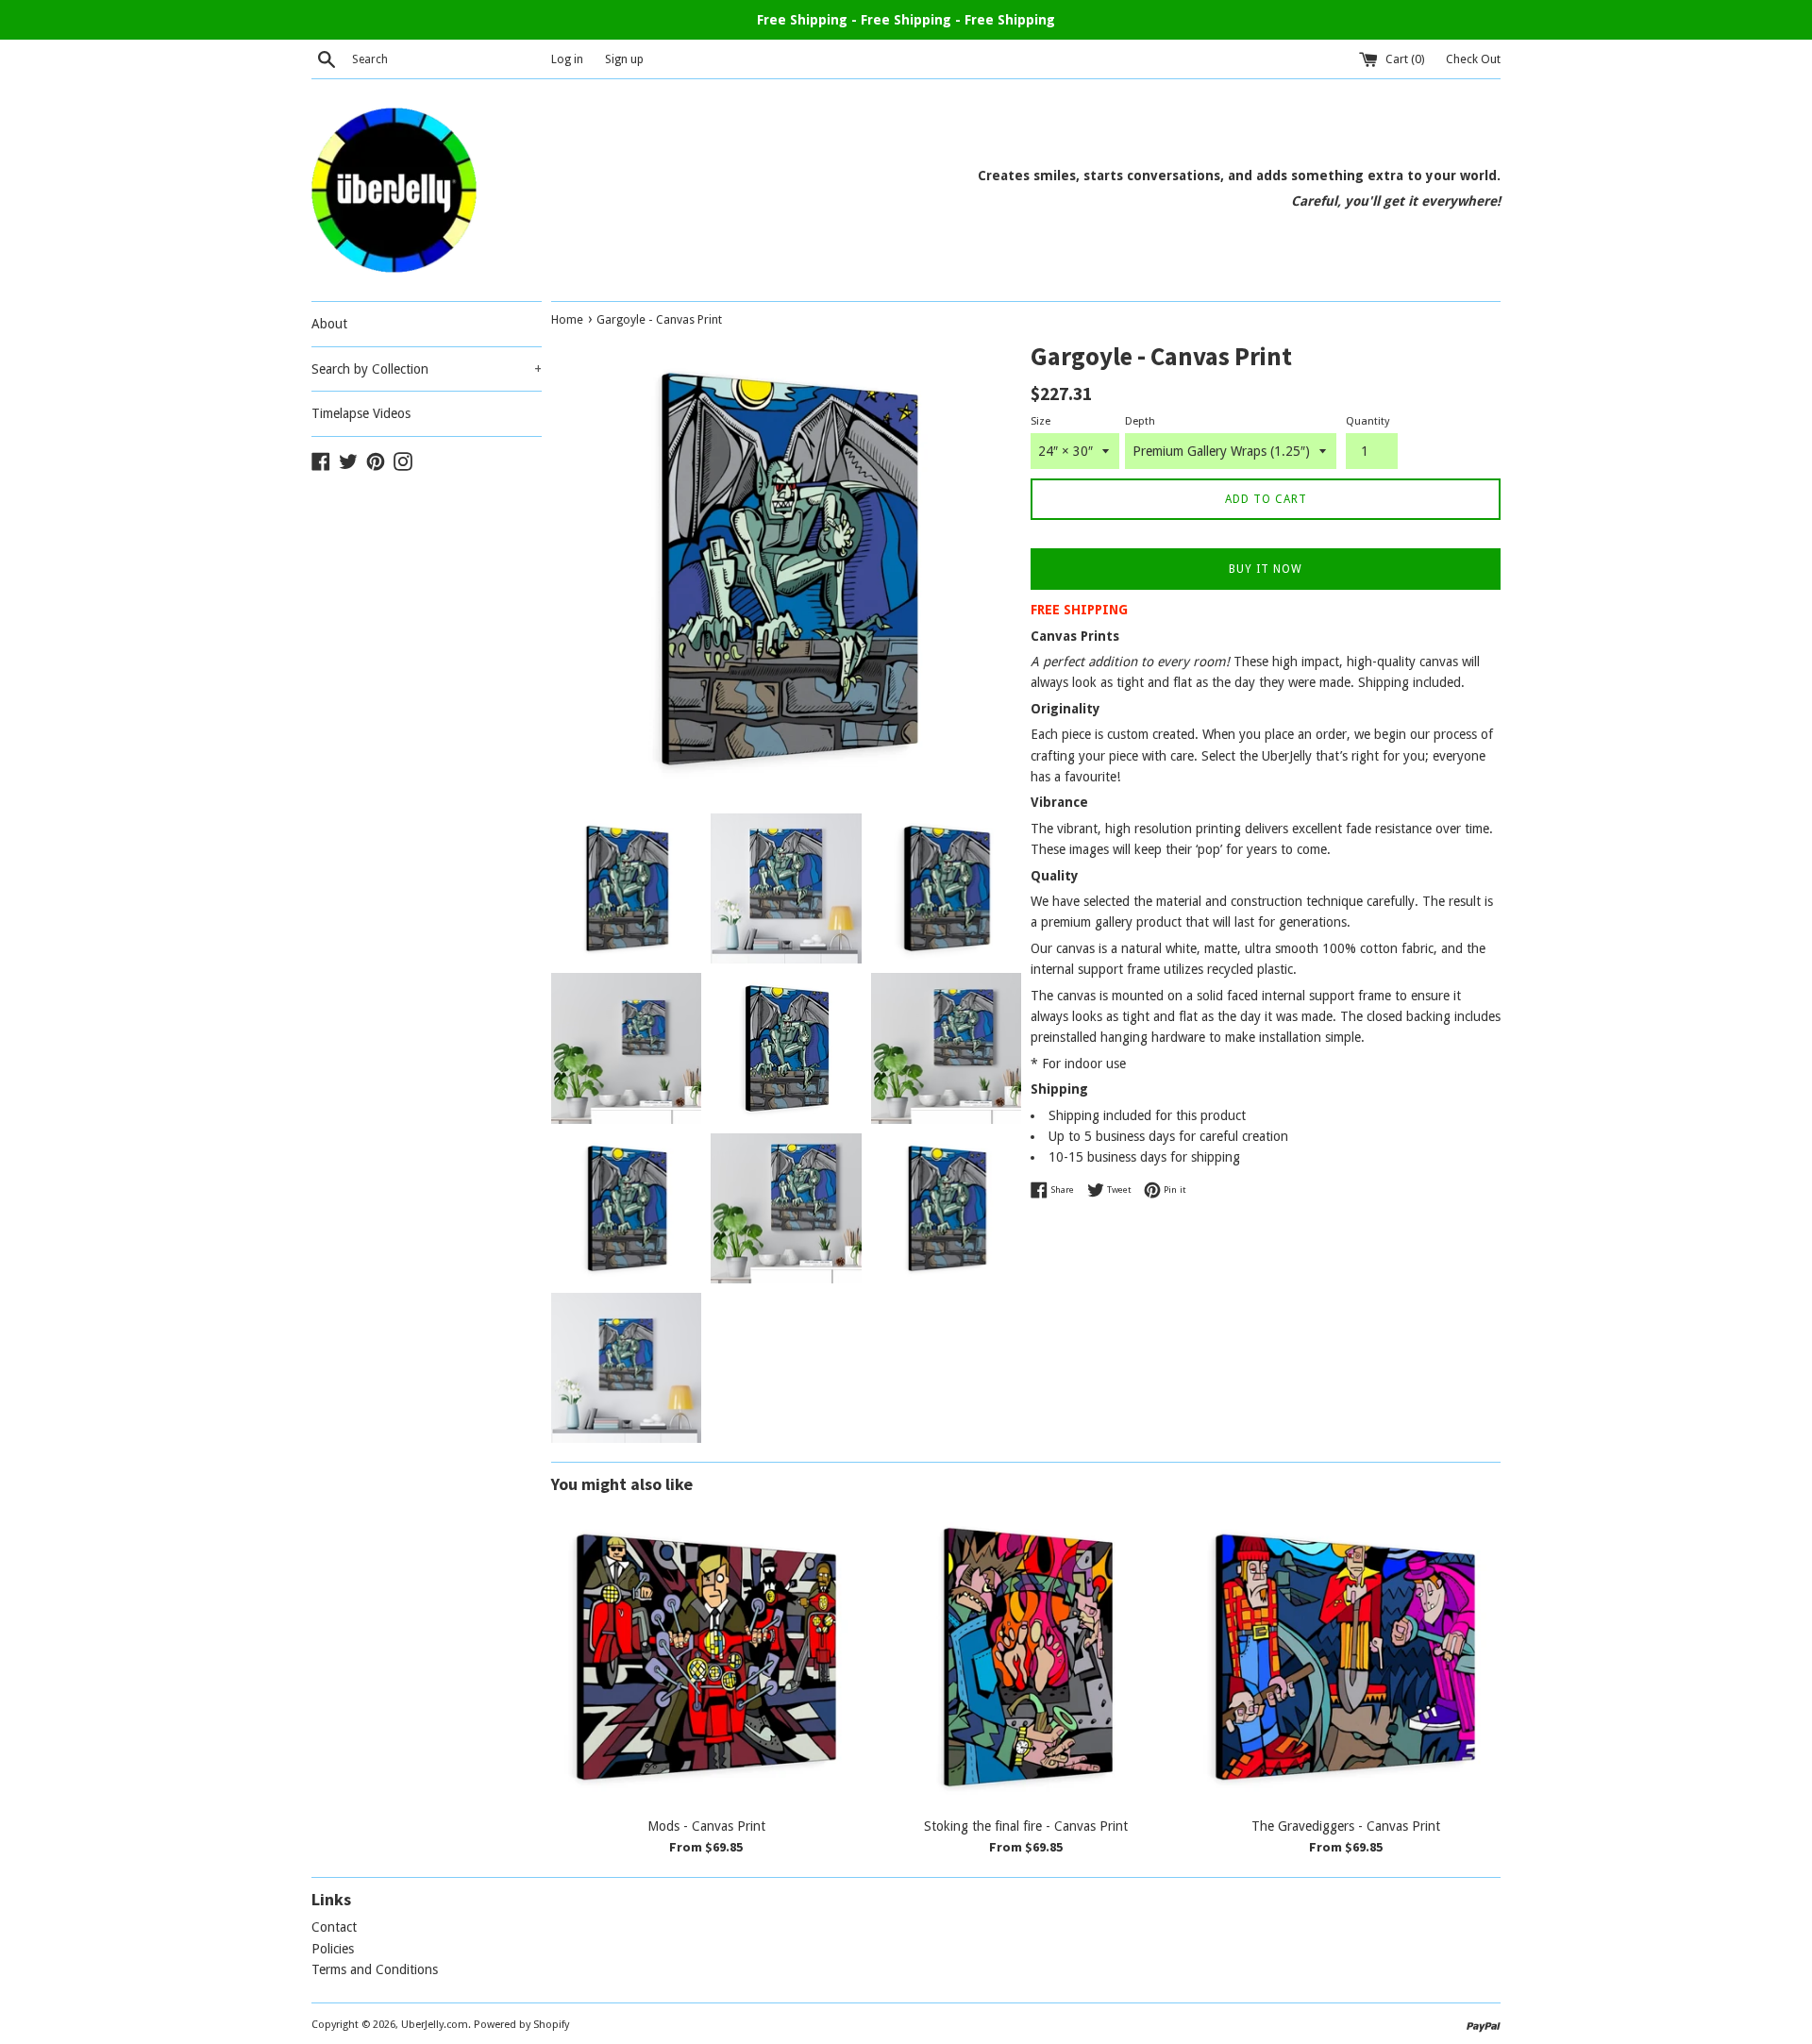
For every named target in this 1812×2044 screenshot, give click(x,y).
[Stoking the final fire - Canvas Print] (1026, 1658)
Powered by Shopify (521, 2025)
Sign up (624, 59)
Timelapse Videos (361, 413)
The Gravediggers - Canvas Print (1346, 1826)
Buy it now (1266, 569)
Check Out (1473, 59)
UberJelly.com (435, 2025)
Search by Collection (427, 369)
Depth (1140, 421)
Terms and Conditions (375, 1969)
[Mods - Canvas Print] (706, 1658)
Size (1040, 421)
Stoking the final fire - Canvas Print (1026, 1826)
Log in (567, 59)
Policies (333, 1949)
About (329, 324)
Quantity (1367, 421)
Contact (334, 1927)
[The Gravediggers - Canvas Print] (1345, 1658)
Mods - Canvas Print (706, 1826)
